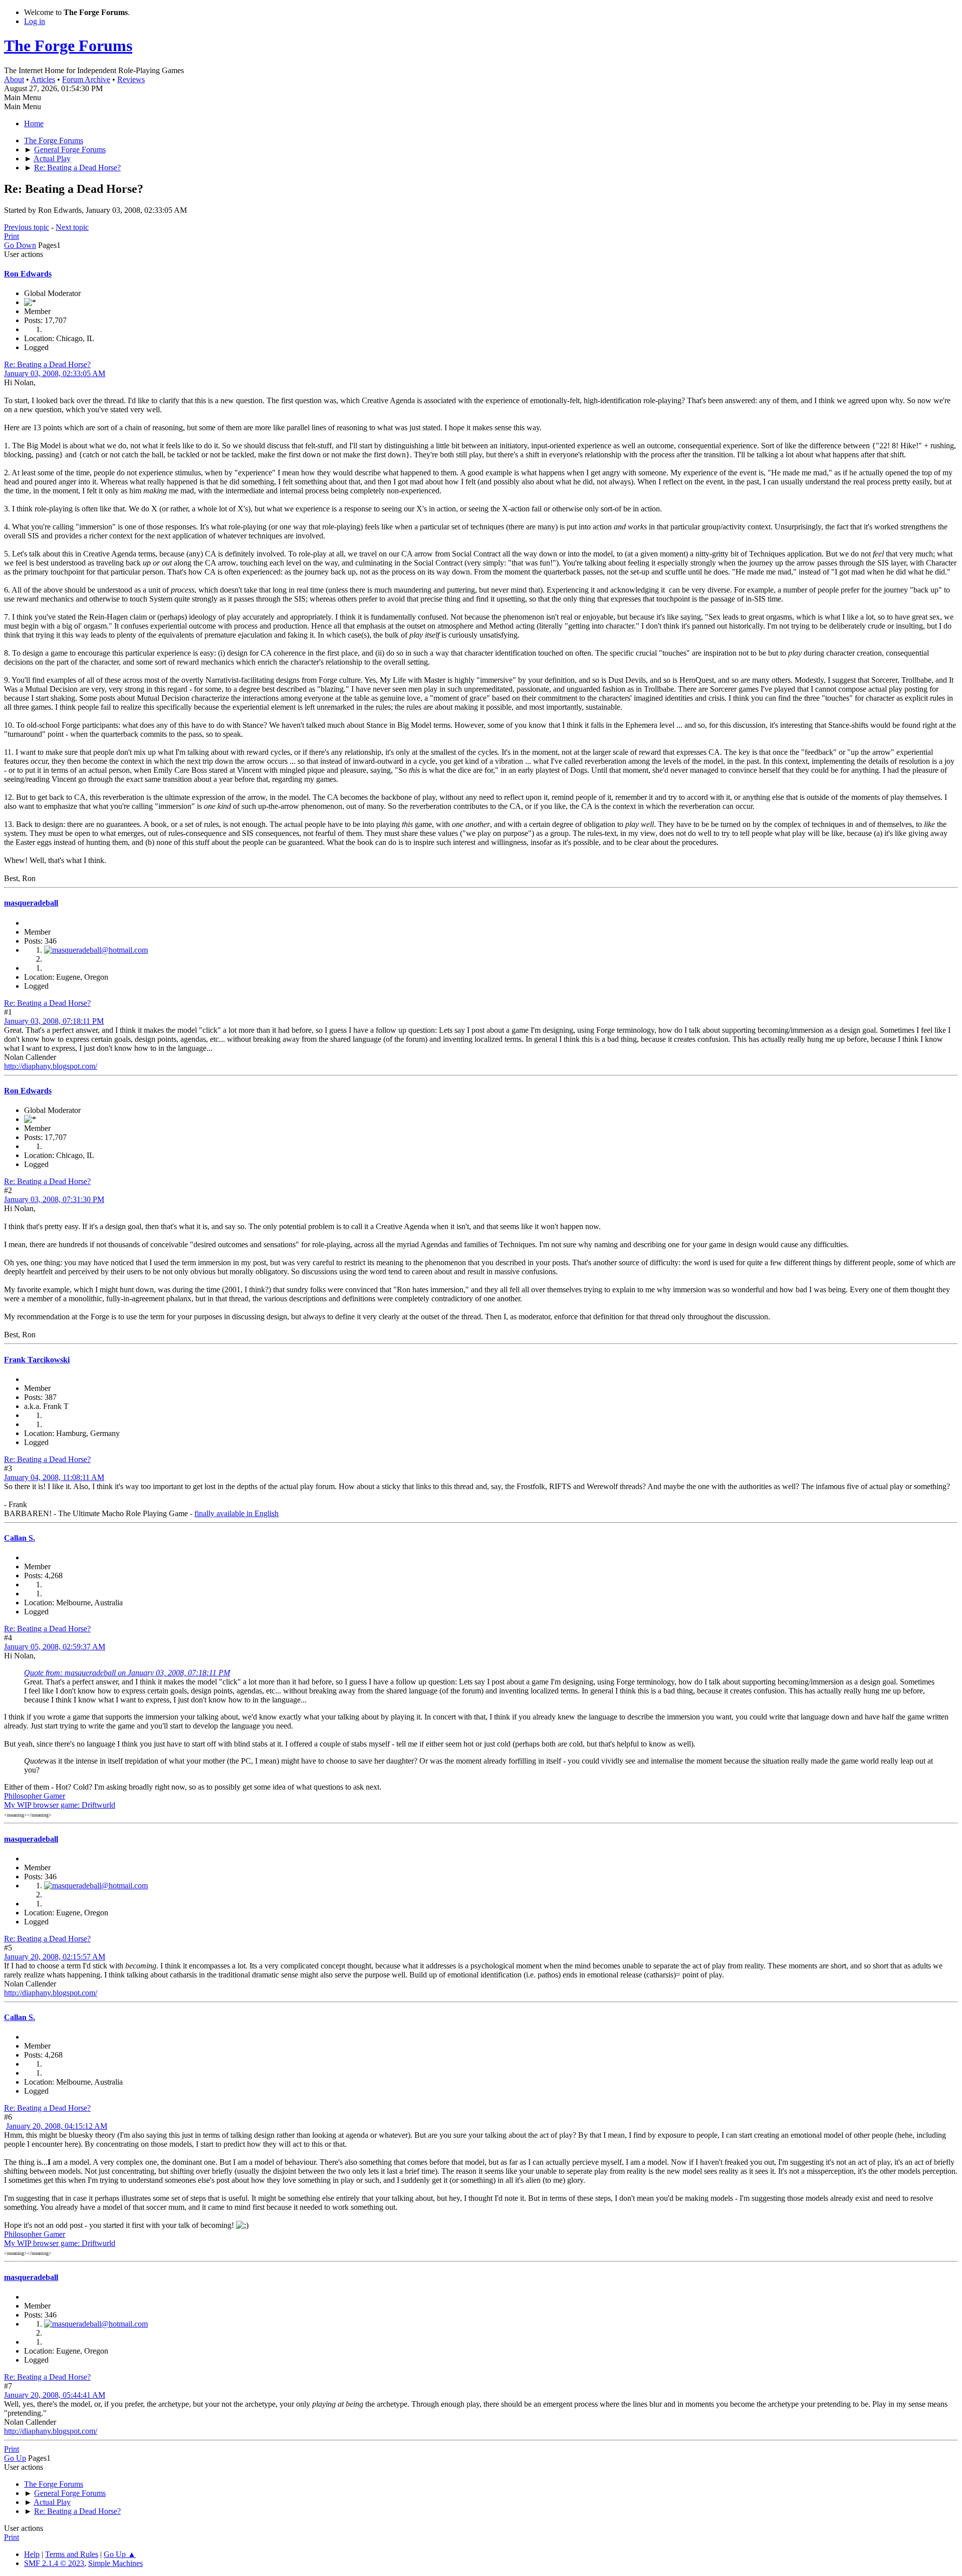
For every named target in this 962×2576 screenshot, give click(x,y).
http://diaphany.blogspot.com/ (51, 1066)
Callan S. (20, 1538)
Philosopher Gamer (35, 1796)
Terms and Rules (72, 2554)
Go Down (20, 245)
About (14, 79)
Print (12, 236)
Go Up (15, 2458)
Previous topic (27, 227)
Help (32, 2554)
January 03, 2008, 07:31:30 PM (54, 1199)
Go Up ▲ (120, 2554)
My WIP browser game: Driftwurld (60, 1805)
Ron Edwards (28, 274)
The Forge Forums (68, 46)
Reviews (131, 79)
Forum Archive (86, 79)
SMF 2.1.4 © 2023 (54, 2563)
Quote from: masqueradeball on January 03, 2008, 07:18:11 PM (127, 1673)
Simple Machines (115, 2563)
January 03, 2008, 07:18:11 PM (54, 1021)
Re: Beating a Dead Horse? (47, 364)
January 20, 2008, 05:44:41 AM (55, 2395)
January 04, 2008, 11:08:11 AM (54, 1477)
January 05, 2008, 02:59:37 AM (55, 1647)
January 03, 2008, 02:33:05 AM (55, 373)
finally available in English (236, 1513)
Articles (43, 79)
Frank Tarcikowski (37, 1360)
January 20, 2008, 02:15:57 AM (55, 1957)
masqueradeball (31, 903)
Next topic (72, 227)
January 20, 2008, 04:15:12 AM (57, 2126)
